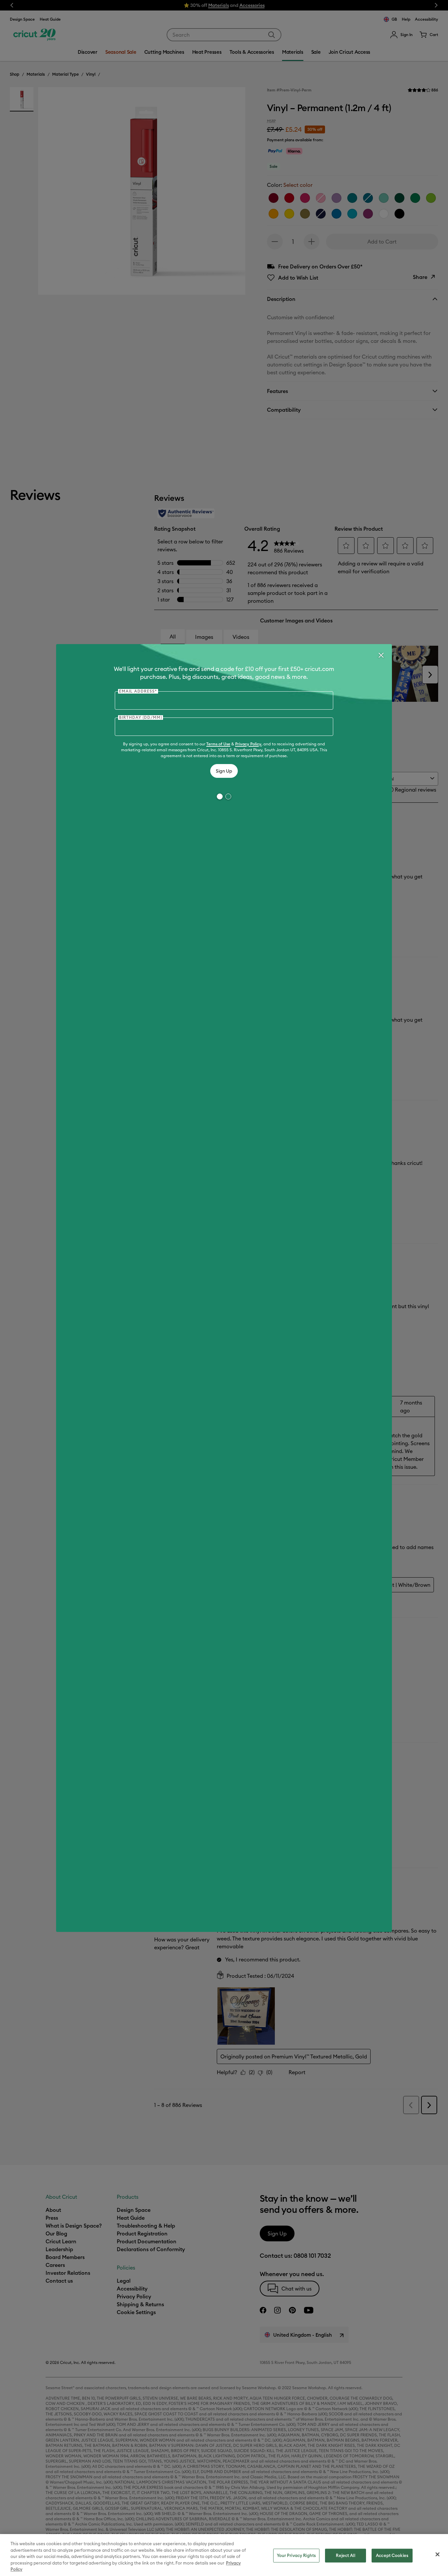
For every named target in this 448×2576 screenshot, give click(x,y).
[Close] (381, 655)
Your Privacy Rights (296, 2555)
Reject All (345, 2555)
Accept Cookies (392, 2555)
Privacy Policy (248, 744)
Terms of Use (218, 744)
